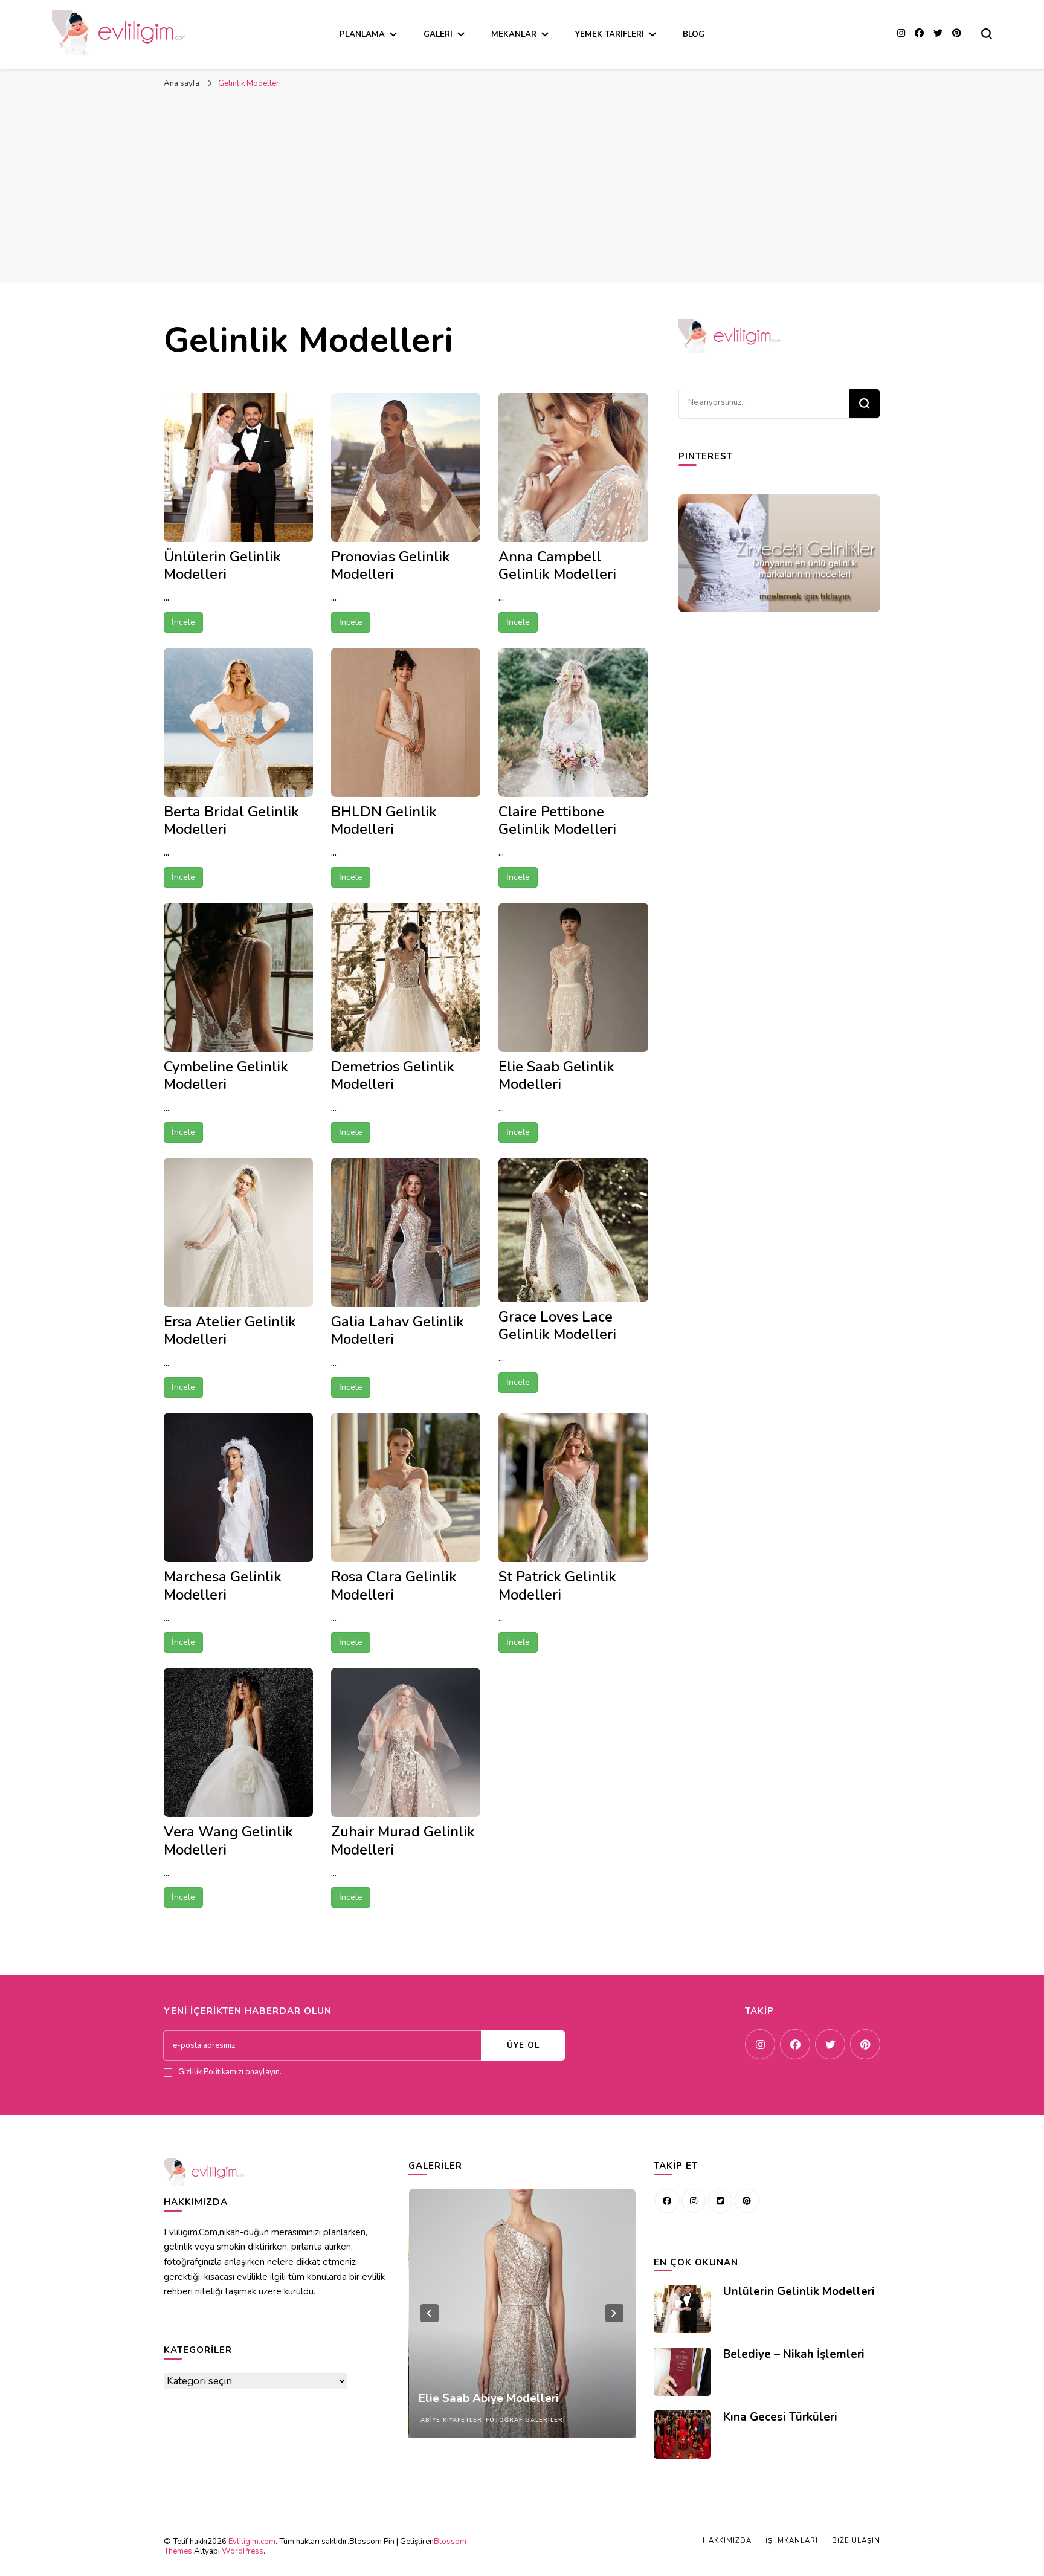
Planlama (362, 34)
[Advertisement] (522, 192)
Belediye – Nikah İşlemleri (794, 2354)
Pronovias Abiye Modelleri (489, 2398)
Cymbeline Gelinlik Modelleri (226, 1075)
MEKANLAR (514, 34)
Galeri (438, 34)
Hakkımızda (727, 2541)
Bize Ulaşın (856, 2541)
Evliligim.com (252, 2542)
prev (430, 2313)
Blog (694, 34)
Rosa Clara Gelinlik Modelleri (394, 1585)
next (614, 2313)
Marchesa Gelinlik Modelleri (223, 1585)
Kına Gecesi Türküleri (780, 2417)
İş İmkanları (792, 2541)
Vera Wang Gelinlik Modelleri (228, 1840)
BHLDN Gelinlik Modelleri (384, 820)
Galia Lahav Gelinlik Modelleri (398, 1330)
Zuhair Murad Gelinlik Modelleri (403, 1840)
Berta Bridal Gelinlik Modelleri (231, 820)
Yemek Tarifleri (610, 34)
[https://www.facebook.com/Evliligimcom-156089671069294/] (667, 2201)
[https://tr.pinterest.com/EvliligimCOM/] (747, 2201)
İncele (183, 622)
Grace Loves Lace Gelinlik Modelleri (557, 1325)
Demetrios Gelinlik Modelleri (393, 1075)
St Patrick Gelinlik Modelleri (557, 1585)
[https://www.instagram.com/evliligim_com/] (694, 2201)
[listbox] (522, 2313)
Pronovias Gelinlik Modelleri (391, 565)
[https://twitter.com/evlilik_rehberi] (720, 2201)
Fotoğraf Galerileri (525, 2420)
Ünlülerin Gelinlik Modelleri (222, 565)
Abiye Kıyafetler (451, 2420)
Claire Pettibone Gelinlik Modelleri (557, 820)
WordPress (243, 2551)
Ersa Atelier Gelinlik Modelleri (230, 1330)
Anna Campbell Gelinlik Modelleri (557, 565)
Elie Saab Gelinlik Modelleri (556, 1075)
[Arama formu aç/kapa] (987, 34)
